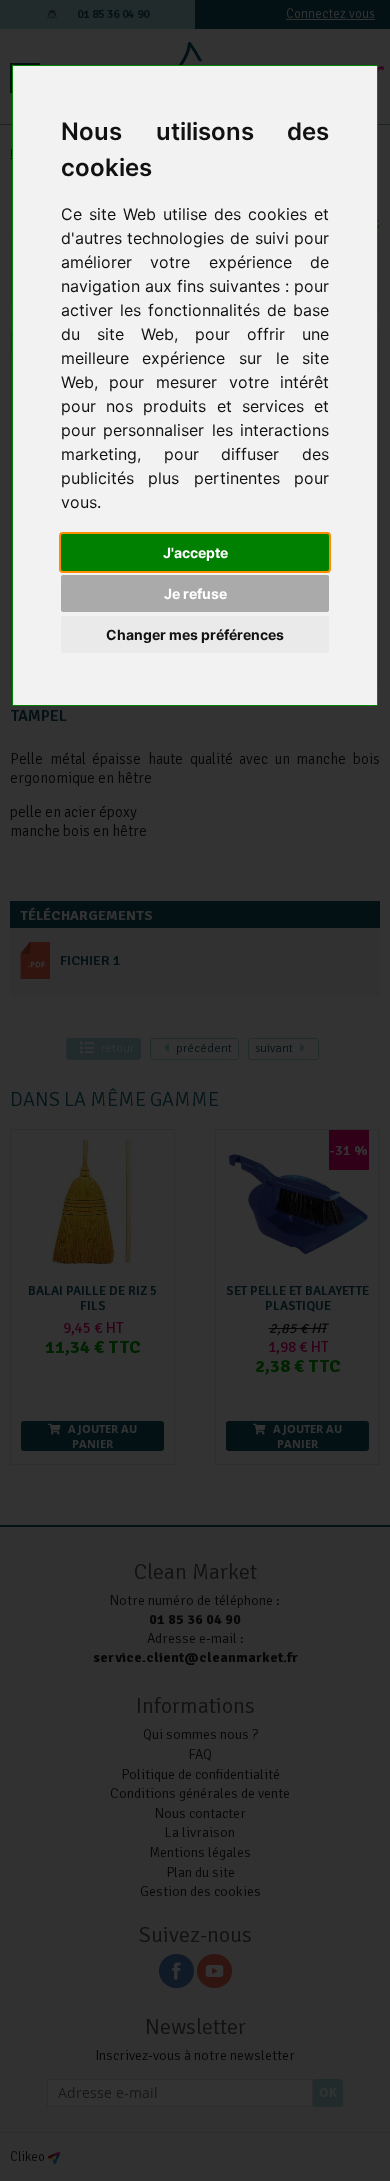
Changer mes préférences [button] (195, 634)
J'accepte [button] (195, 552)
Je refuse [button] (195, 593)
